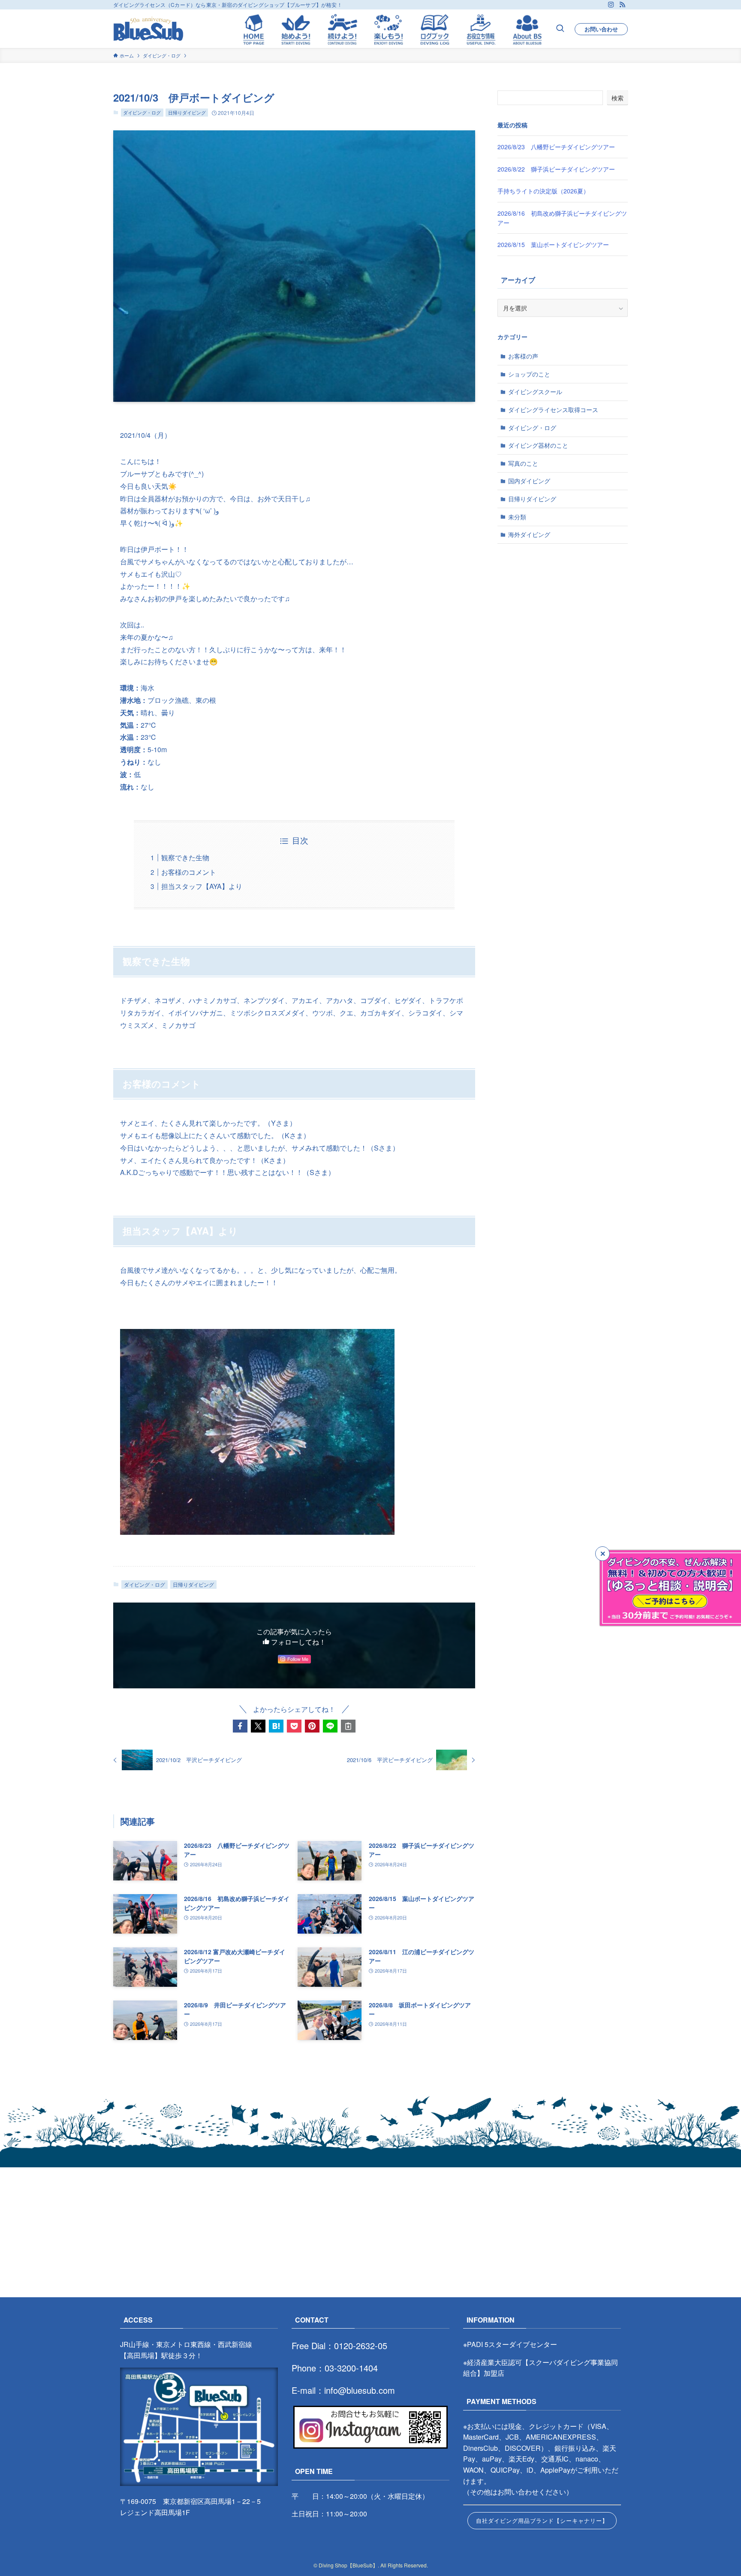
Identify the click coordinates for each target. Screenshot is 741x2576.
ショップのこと (529, 374)
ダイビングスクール (535, 392)
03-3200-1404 (351, 2368)
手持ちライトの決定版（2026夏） (543, 191)
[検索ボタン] (560, 29)
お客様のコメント (189, 872)
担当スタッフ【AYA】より (202, 886)
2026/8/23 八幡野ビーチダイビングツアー (556, 147)
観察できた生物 (185, 857)
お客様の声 (523, 356)
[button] (240, 1726)
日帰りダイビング (187, 112)
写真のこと (523, 463)
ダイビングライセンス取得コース (553, 410)
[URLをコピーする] (348, 1726)
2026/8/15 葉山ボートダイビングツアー (553, 244)
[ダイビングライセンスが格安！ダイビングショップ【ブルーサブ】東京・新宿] (148, 29)
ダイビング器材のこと (538, 445)
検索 (617, 98)
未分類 (517, 517)
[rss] (622, 5)
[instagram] (611, 5)
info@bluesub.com (360, 2390)
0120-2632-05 (361, 2346)
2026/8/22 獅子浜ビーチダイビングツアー (556, 169)
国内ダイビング (529, 481)
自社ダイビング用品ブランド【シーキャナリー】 (542, 2520)
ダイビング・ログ (142, 112)
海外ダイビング (529, 534)
